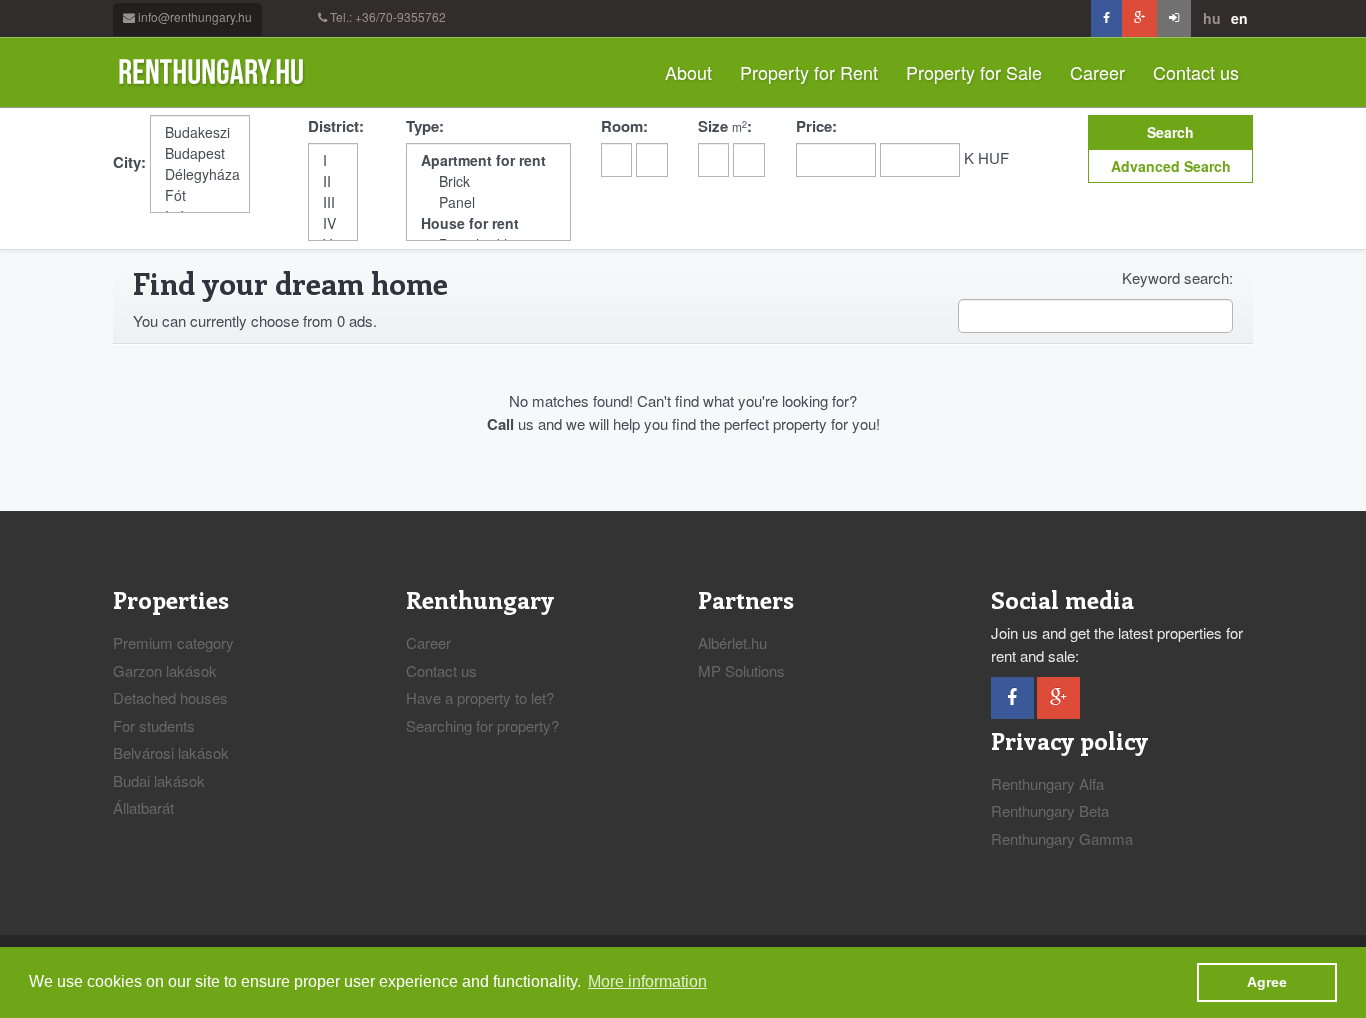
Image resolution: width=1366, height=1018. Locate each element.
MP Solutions (741, 670)
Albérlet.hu (732, 642)
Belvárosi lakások (171, 752)
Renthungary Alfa (1047, 783)
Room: (624, 126)
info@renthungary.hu (195, 16)
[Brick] (488, 181)
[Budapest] (200, 153)
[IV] (333, 223)
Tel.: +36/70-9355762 (388, 16)
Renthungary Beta (1050, 810)
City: (129, 162)
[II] (333, 181)
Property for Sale (974, 72)
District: (336, 126)
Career (1097, 72)
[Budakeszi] (200, 132)
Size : (725, 126)
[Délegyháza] (200, 174)
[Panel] (488, 202)
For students (154, 725)
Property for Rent (809, 72)
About (688, 72)
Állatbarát (143, 807)
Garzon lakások (165, 670)
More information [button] (647, 981)
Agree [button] (1267, 982)
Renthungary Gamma (1062, 838)
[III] (333, 202)
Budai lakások (159, 780)
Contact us (1196, 72)
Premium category (173, 642)
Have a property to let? (480, 697)
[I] (333, 160)
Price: (816, 126)
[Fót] (200, 195)
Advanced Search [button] (1171, 166)
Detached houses (170, 697)
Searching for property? (482, 725)
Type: (425, 126)
